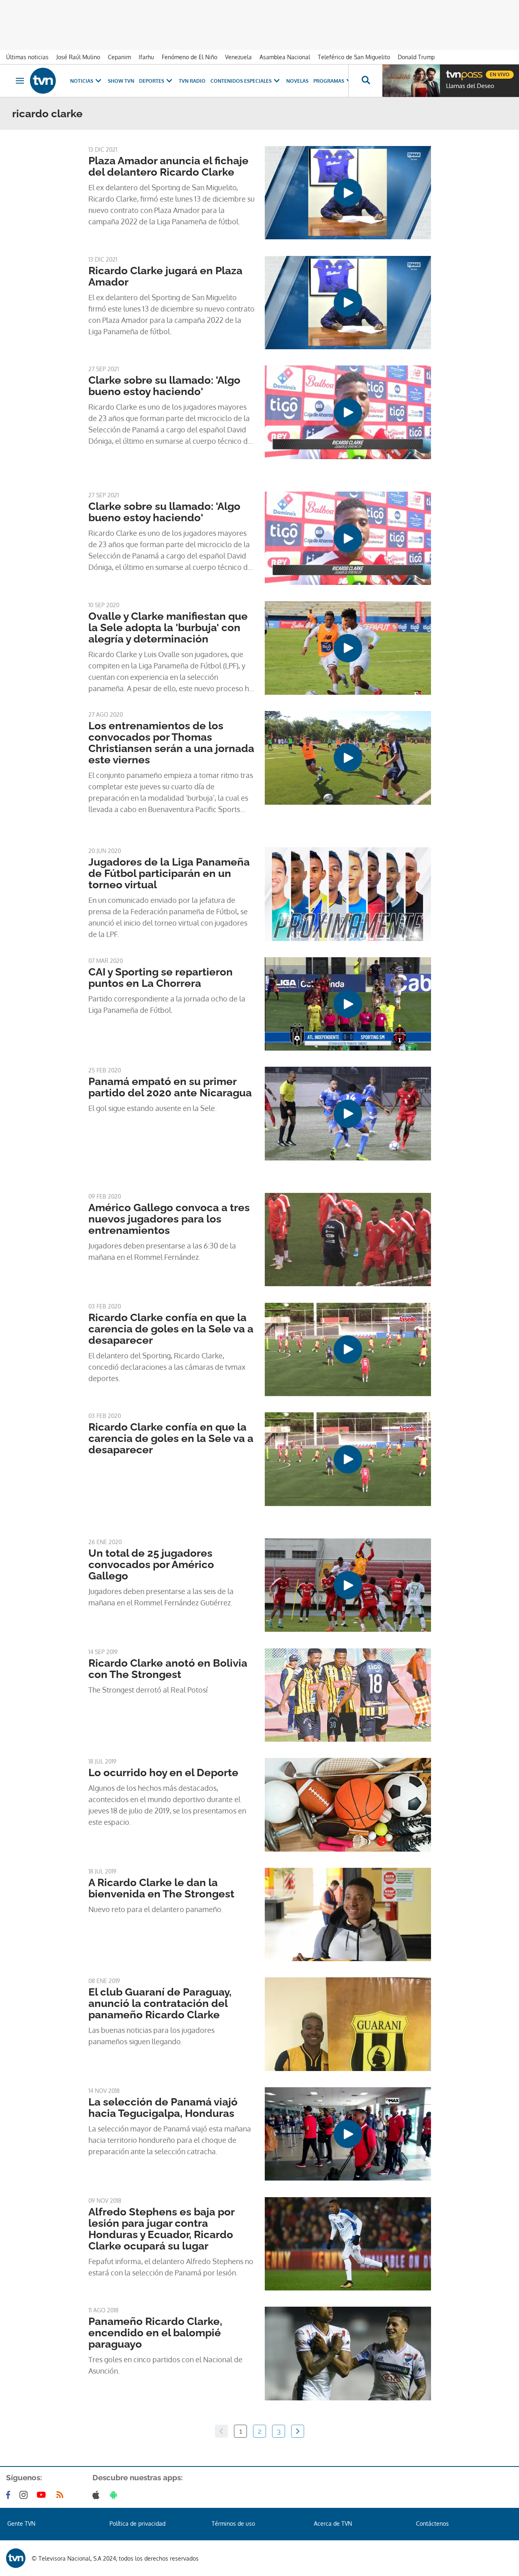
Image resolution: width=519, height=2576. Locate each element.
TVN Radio (192, 81)
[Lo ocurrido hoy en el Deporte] (348, 1805)
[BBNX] (16, 2558)
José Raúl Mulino (78, 57)
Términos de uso (233, 2523)
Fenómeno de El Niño (190, 57)
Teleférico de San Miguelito (354, 57)
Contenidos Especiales (241, 81)
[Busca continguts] (365, 81)
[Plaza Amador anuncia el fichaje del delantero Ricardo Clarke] (348, 193)
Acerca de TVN (333, 2523)
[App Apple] (98, 2495)
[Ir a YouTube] (43, 2495)
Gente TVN (21, 2523)
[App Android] (115, 2495)
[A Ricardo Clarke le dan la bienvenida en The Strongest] (348, 1914)
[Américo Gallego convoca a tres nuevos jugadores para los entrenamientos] (348, 1240)
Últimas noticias (27, 57)
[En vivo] (453, 71)
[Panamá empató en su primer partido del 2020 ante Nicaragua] (348, 1113)
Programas (329, 81)
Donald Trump (416, 57)
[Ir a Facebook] (10, 2495)
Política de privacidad (137, 2523)
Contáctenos (432, 2523)
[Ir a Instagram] (25, 2495)
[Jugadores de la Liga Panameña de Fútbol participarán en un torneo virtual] (348, 894)
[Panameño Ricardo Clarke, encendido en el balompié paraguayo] (348, 2353)
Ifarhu (146, 57)
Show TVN (121, 81)
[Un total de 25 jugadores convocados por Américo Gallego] (348, 1585)
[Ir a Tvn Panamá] (43, 81)
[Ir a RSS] (62, 2495)
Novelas (297, 81)
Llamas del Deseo (470, 86)
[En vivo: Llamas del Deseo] (411, 81)
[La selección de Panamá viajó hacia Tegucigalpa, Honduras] (348, 2134)
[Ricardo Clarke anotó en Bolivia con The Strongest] (348, 1695)
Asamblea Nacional (285, 57)
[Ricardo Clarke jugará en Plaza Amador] (348, 303)
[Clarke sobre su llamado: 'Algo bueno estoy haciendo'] (348, 412)
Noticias (82, 81)
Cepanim (119, 57)
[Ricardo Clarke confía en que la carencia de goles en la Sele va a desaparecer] (348, 1349)
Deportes (152, 81)
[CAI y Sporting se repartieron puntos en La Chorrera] (348, 1004)
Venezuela (238, 57)
